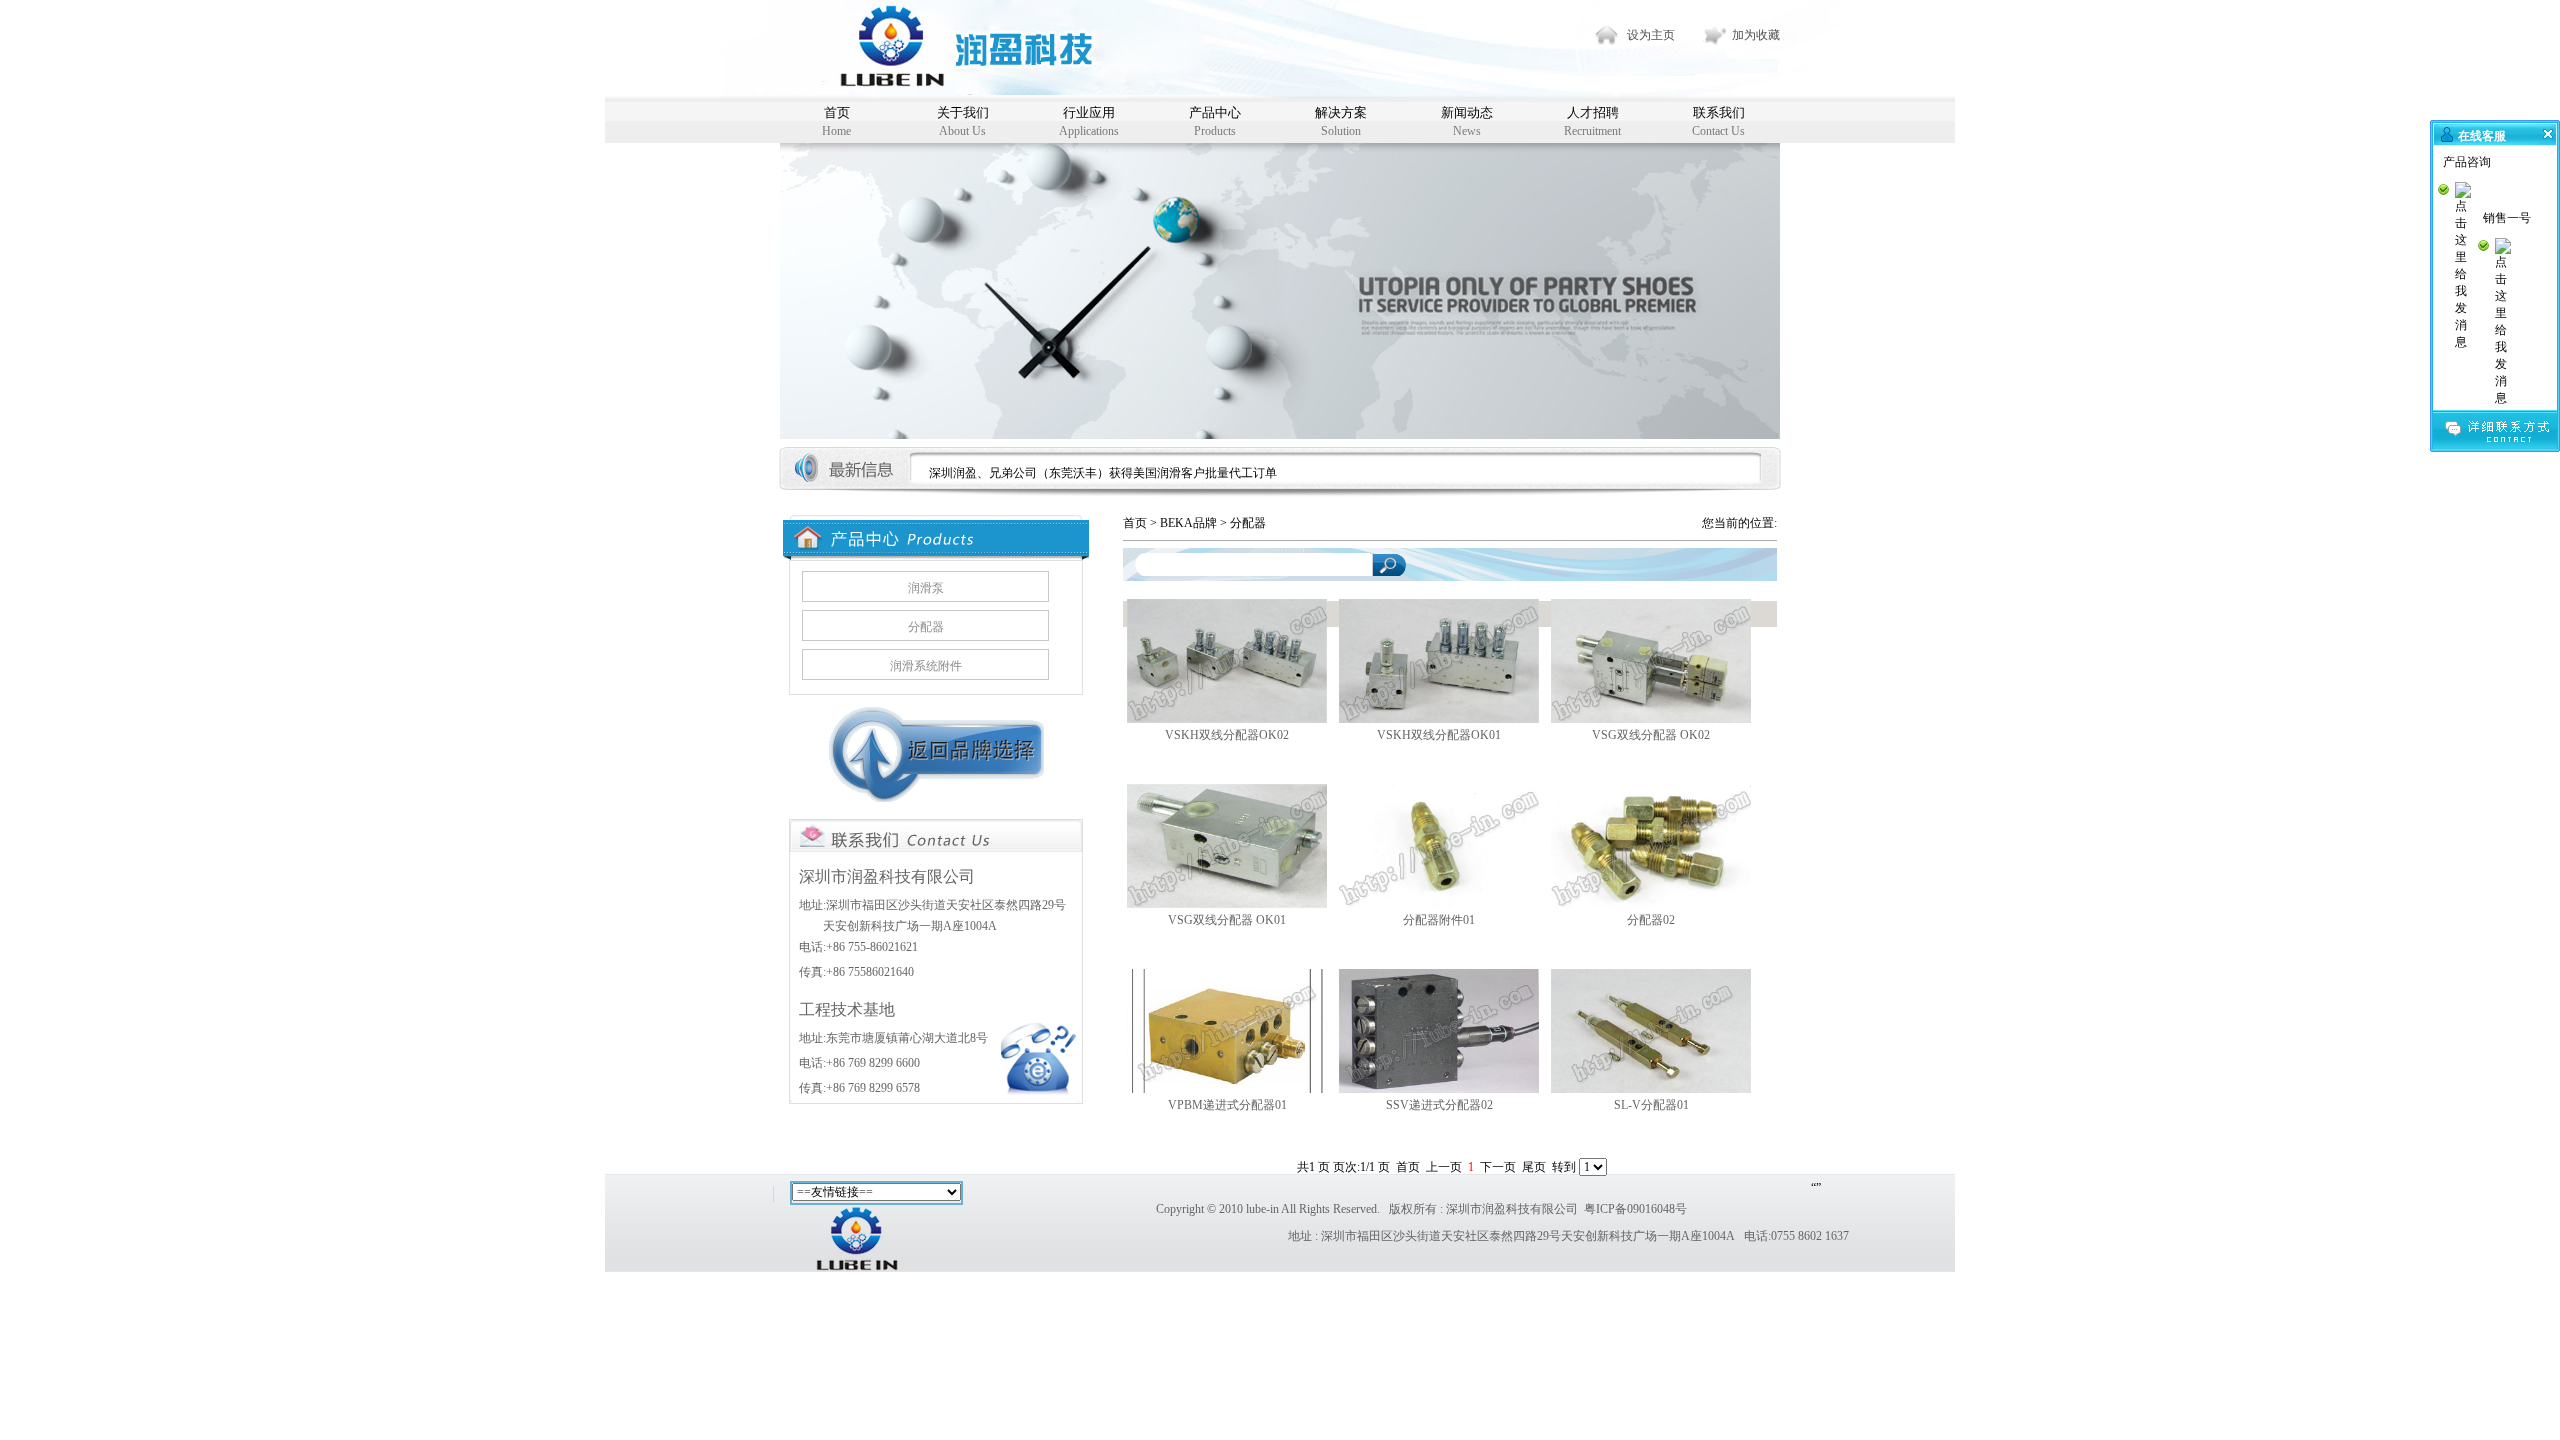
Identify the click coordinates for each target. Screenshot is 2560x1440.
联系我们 (1718, 121)
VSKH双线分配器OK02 (1227, 735)
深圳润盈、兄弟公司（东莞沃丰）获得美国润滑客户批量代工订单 (1103, 473)
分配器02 (1651, 920)
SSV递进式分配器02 (1439, 1105)
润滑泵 (926, 588)
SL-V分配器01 (1651, 1105)
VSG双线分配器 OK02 (1651, 735)
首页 (836, 121)
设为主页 (1651, 35)
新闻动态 (1467, 121)
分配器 (926, 627)
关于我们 (963, 121)
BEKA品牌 (1188, 523)
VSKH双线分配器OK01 (1439, 735)
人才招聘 (1592, 121)
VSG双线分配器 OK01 (1227, 920)
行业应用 (1089, 121)
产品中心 (1215, 121)
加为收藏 (1756, 35)
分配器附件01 (1439, 920)
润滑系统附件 (926, 666)
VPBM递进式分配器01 (1227, 1105)
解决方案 (1341, 121)
